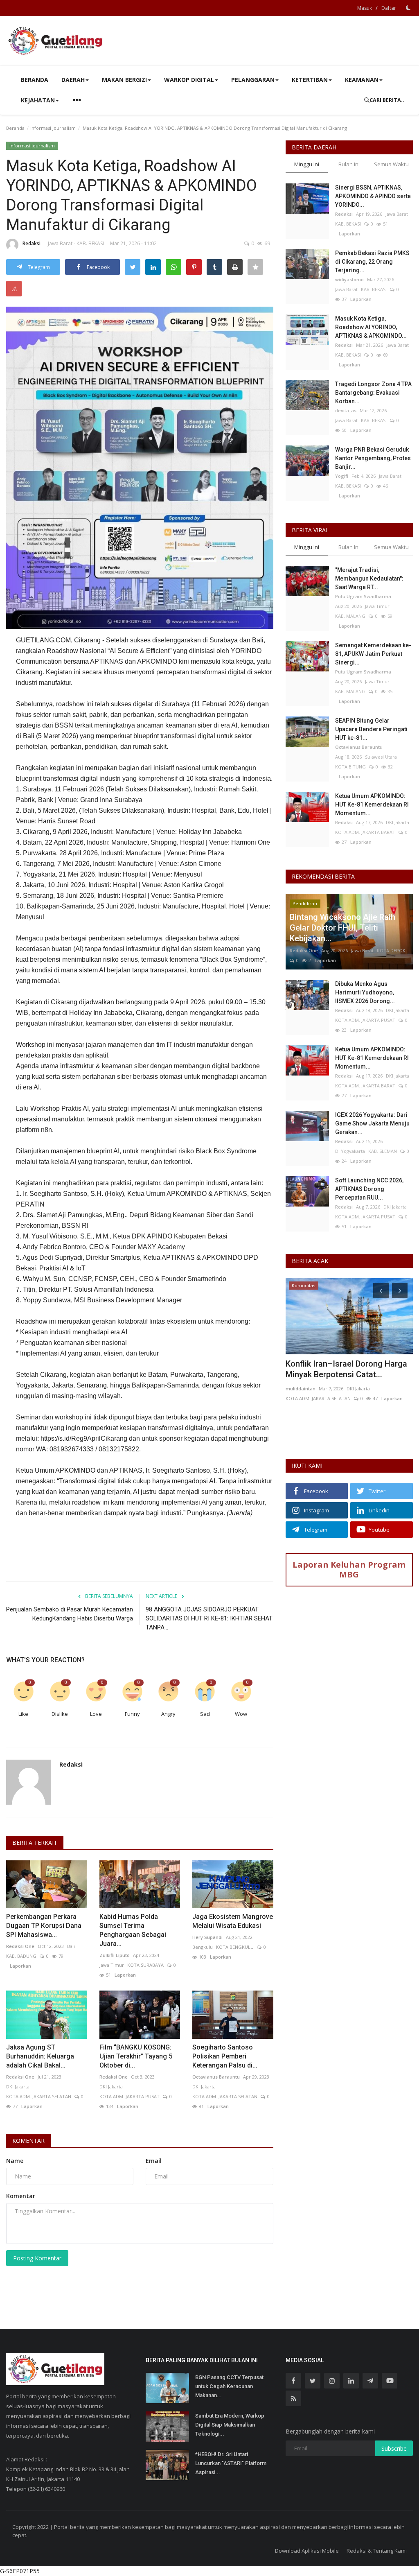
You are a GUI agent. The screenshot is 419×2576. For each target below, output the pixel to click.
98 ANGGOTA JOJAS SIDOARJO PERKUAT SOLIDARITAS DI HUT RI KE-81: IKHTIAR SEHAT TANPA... (209, 1618)
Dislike (60, 1714)
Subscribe (394, 2448)
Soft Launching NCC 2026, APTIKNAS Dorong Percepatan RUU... (369, 1189)
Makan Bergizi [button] (124, 80)
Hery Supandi (207, 1937)
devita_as (346, 410)
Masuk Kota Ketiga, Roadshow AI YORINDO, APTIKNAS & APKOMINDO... (371, 327)
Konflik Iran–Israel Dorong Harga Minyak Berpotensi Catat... (346, 1369)
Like (23, 1714)
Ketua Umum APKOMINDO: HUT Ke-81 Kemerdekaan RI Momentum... (372, 804)
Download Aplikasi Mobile (307, 2551)
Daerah (73, 80)
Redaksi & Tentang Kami (377, 2551)
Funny (132, 1714)
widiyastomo (349, 279)
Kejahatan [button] (38, 100)
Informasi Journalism (53, 128)
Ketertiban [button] (310, 80)
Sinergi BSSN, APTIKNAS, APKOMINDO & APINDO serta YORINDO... (373, 196)
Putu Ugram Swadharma (363, 596)
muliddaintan (301, 1389)
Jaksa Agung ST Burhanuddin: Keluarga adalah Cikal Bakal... (40, 2056)
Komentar (28, 2141)
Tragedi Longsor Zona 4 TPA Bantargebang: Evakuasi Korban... (373, 393)
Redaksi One (20, 1946)
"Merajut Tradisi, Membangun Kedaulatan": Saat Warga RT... (369, 578)
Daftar (389, 8)
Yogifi (342, 476)
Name (15, 2161)
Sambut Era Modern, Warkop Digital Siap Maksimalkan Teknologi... (230, 2425)
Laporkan (19, 1966)
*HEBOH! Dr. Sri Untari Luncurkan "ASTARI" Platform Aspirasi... (231, 2463)
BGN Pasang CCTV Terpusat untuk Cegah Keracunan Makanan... (229, 2386)
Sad (205, 1714)
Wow (241, 1714)
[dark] (408, 8)
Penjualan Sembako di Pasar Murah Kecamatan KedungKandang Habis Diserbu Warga (70, 1614)
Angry (168, 1714)
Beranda (35, 80)
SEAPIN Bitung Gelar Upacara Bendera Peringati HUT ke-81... (371, 729)
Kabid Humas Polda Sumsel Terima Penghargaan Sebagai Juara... (133, 1930)
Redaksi (32, 243)
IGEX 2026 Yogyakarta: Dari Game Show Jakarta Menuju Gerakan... (372, 1123)
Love (96, 1714)
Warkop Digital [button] (189, 80)
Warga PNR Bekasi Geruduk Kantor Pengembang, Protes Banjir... (373, 458)
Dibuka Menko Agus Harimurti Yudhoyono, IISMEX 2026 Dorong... (365, 992)
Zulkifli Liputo (115, 1955)
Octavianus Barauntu (216, 2077)
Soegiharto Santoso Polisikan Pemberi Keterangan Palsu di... (225, 2056)
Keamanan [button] (362, 80)
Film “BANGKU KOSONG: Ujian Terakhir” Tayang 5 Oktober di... (136, 2056)
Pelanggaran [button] (253, 80)
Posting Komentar (37, 2258)
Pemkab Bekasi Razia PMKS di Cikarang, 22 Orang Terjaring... (372, 262)
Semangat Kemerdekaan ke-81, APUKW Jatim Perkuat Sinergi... (373, 654)
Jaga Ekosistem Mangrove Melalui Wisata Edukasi (233, 1921)
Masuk (365, 8)
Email (154, 2161)
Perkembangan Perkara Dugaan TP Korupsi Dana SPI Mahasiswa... (44, 1926)
